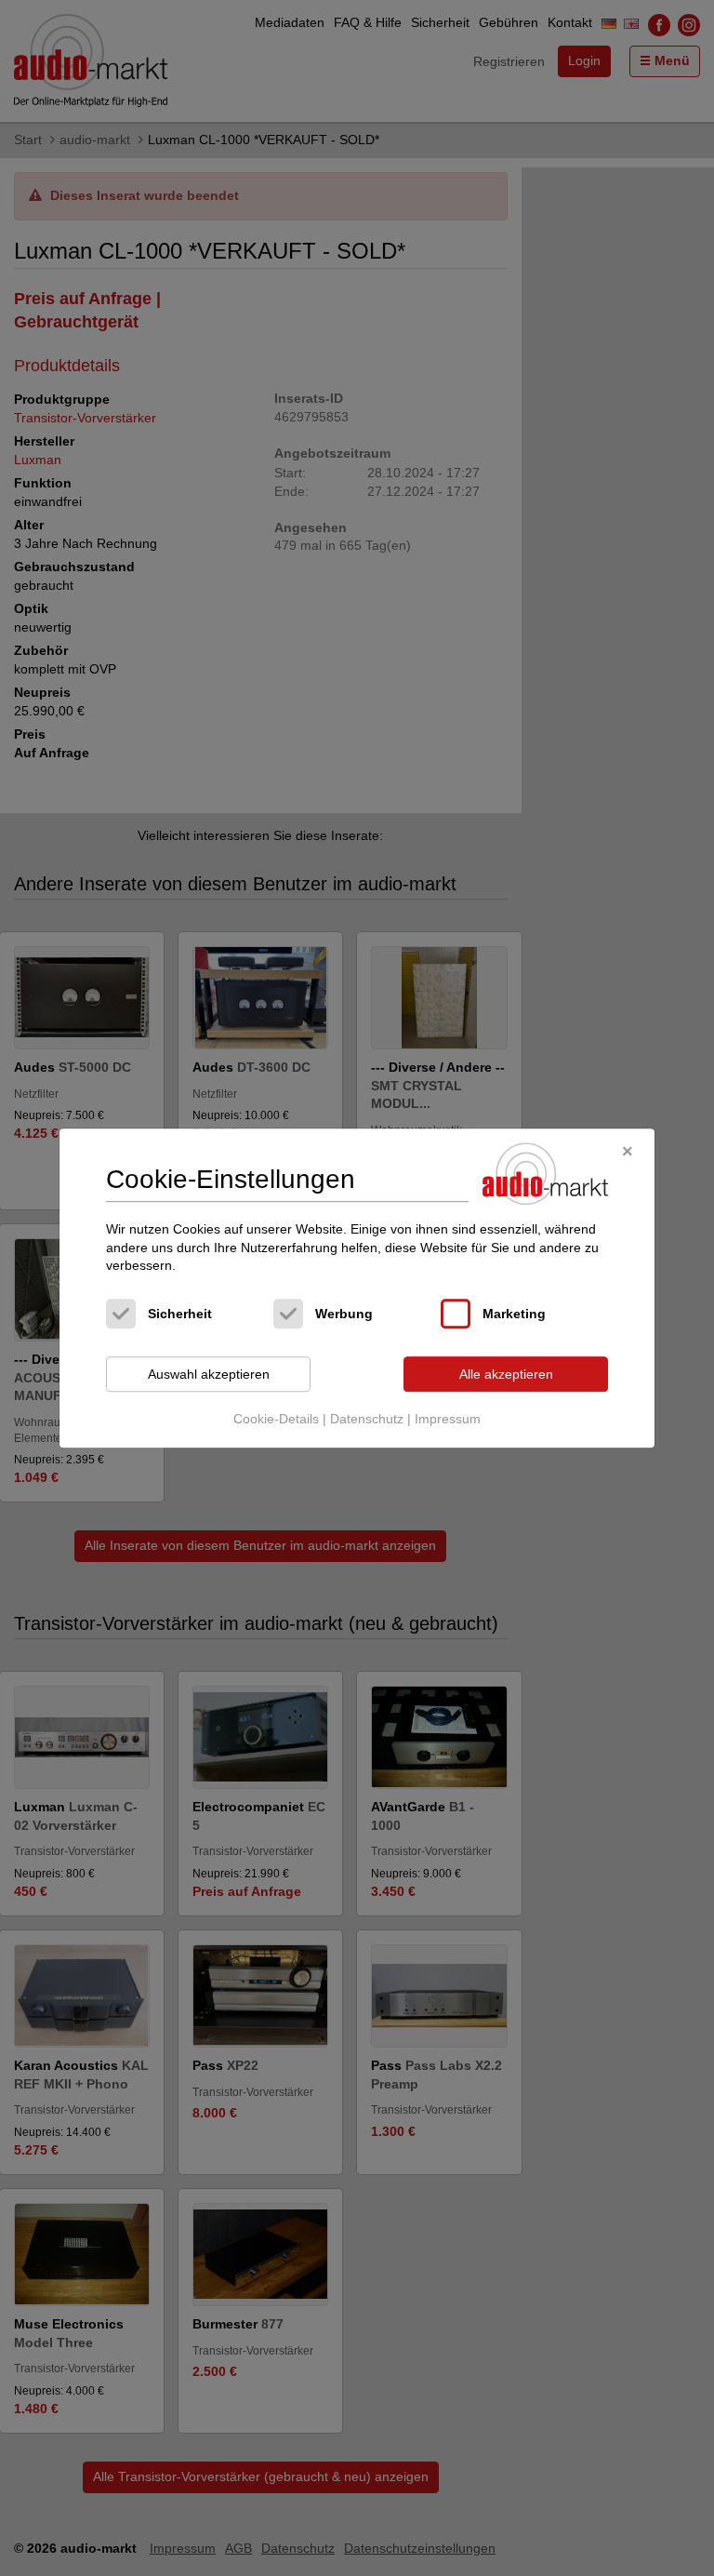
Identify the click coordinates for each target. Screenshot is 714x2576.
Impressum (448, 1420)
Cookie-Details (276, 1420)
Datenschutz (367, 1420)
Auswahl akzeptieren (209, 1374)
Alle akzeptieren (506, 1374)
